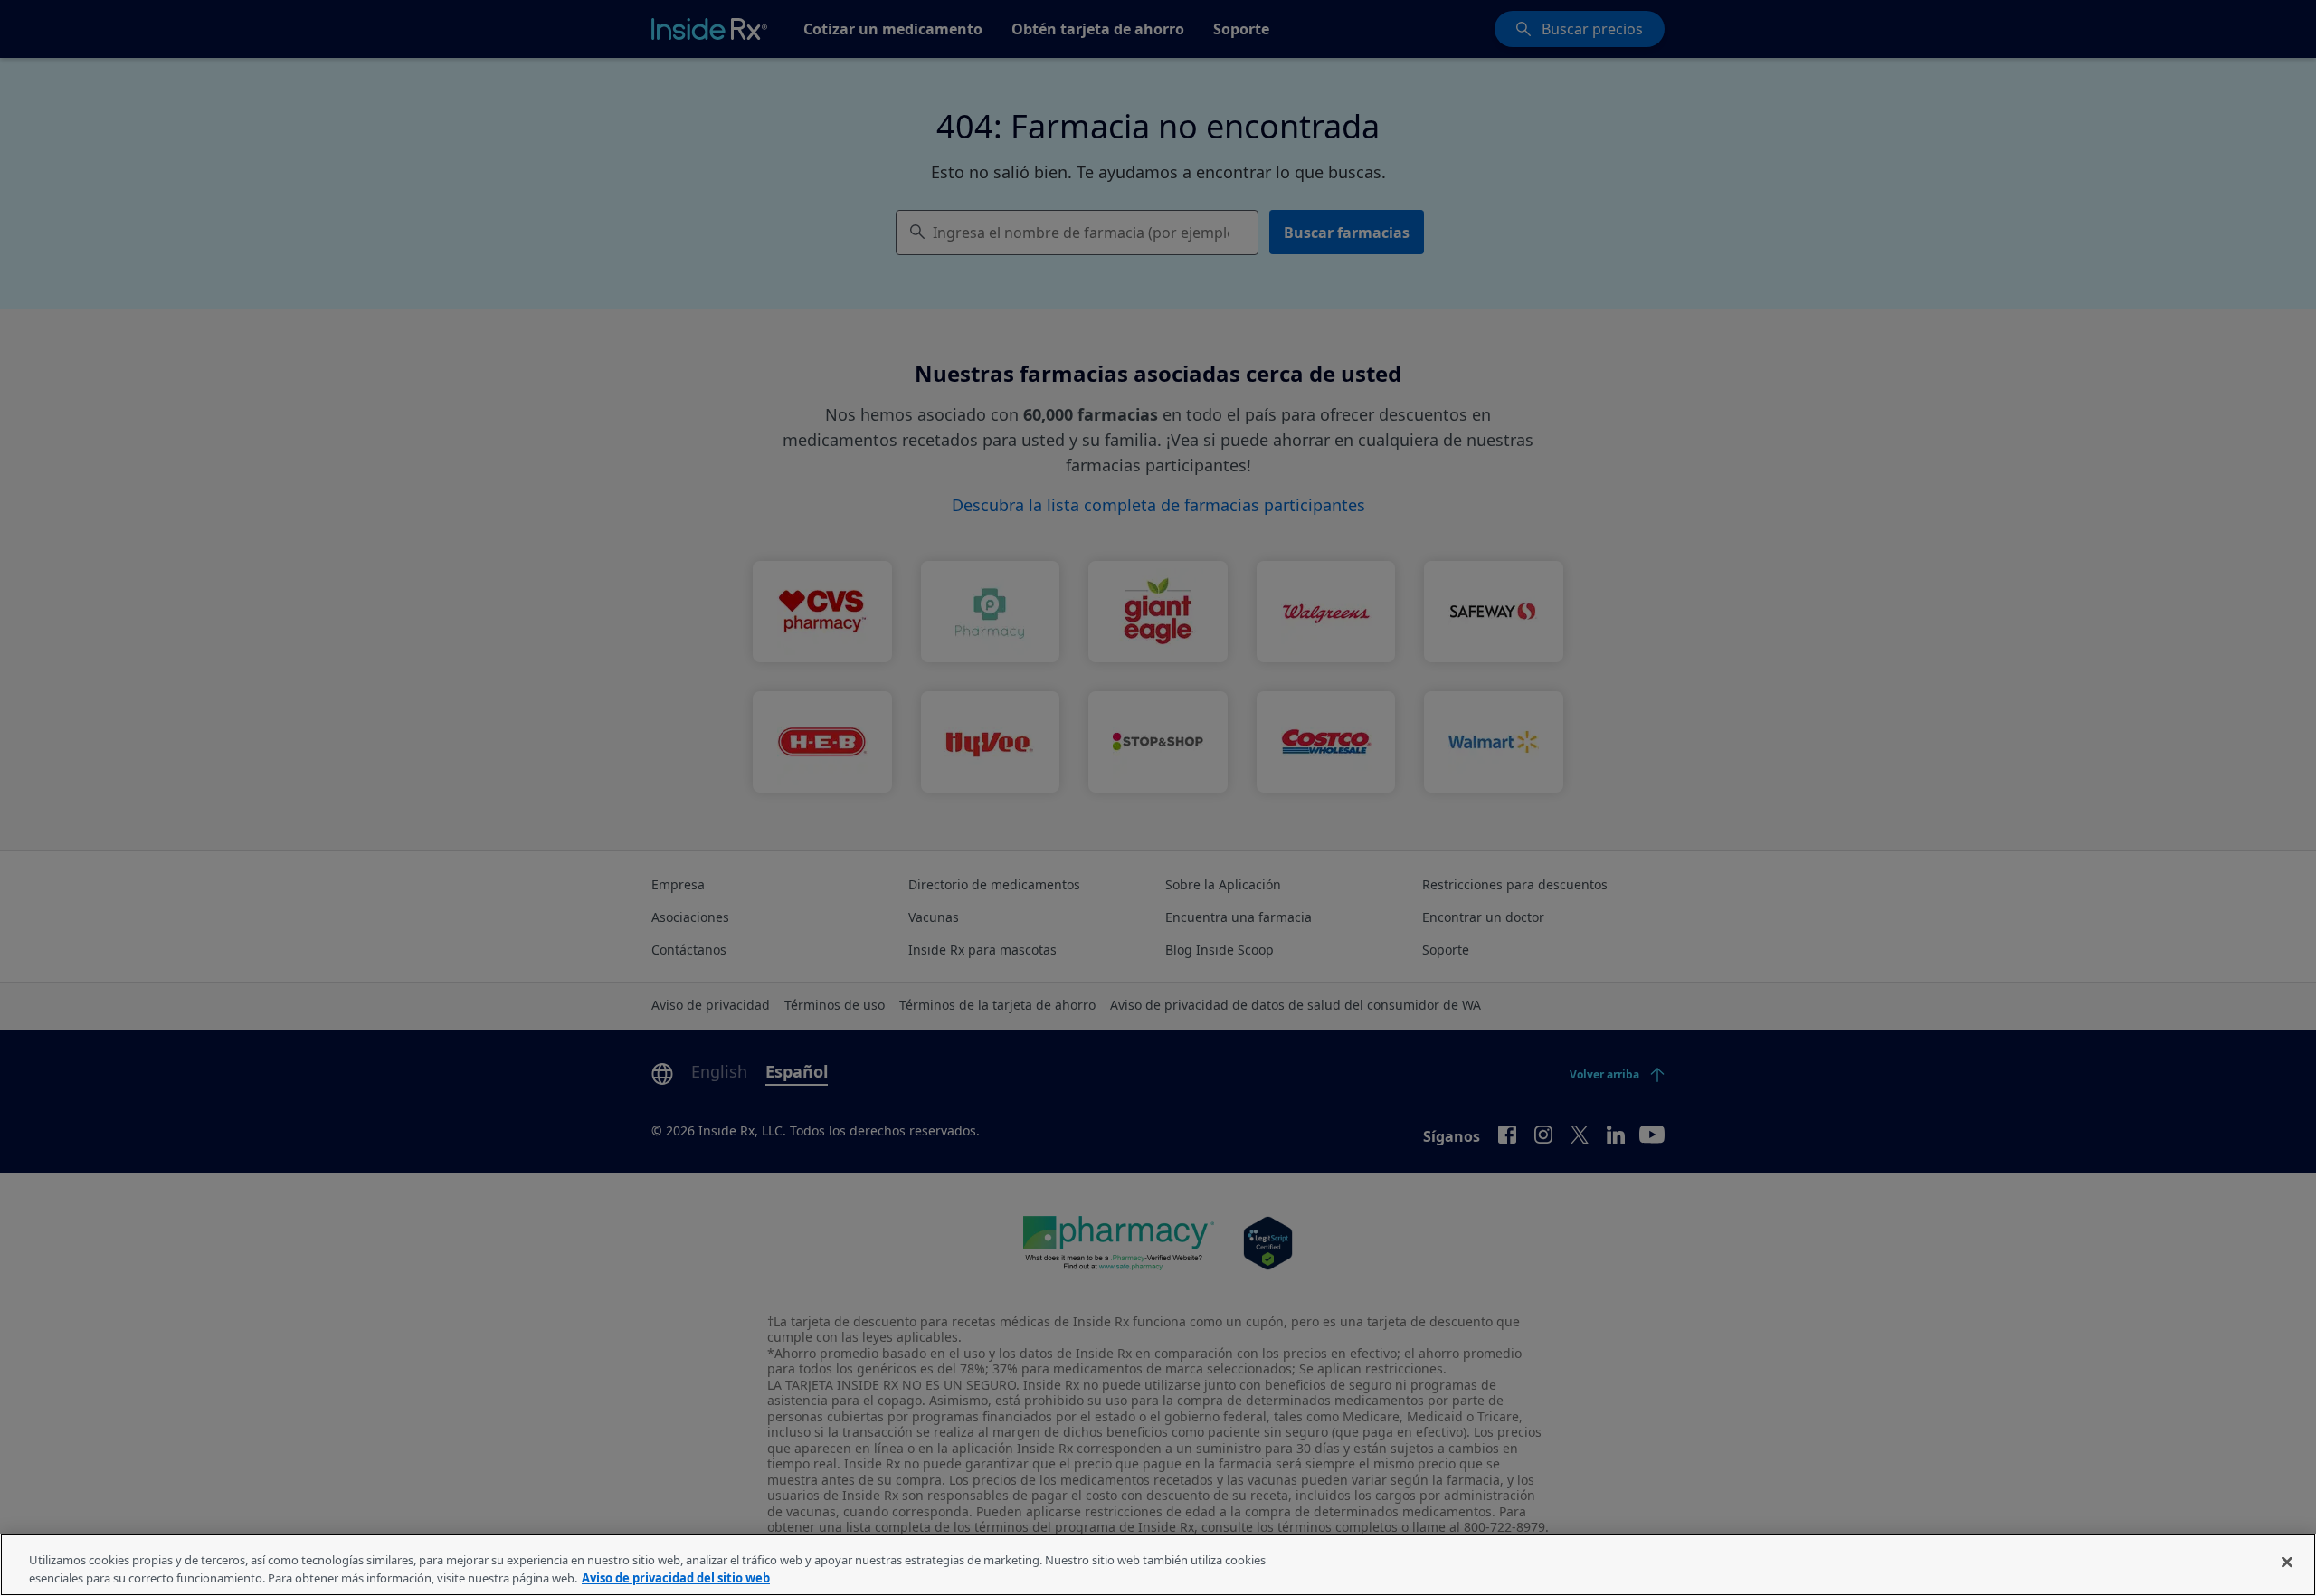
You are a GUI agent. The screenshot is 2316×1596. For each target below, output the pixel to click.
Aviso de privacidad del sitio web (676, 1577)
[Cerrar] (2287, 1563)
